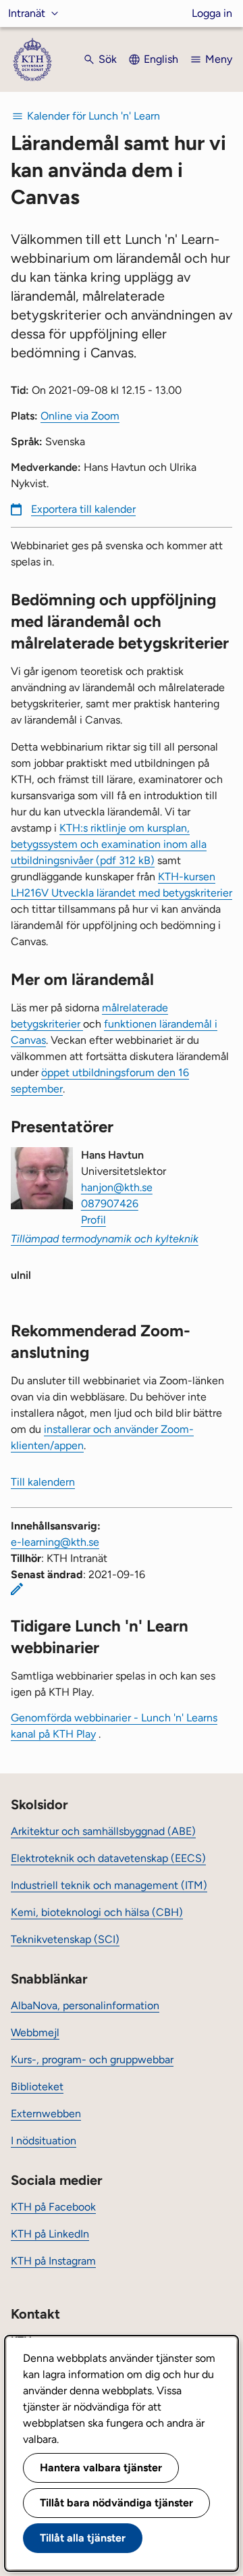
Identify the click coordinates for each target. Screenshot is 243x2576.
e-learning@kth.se (55, 1542)
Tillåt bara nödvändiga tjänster (116, 2503)
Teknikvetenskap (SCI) (65, 1939)
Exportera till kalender (83, 509)
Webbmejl (35, 2032)
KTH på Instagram (53, 2261)
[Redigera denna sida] (17, 1589)
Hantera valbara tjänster (101, 2468)
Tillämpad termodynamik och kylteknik (105, 1239)
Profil (93, 1220)
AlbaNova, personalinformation (85, 2005)
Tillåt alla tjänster (83, 2538)
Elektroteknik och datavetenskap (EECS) (108, 1858)
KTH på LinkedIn (50, 2234)
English (161, 59)
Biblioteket (37, 2087)
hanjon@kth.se (117, 1187)
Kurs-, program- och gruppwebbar (92, 2060)
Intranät (27, 13)
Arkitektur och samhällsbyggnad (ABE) (103, 1831)
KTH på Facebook (53, 2207)
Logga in (212, 13)
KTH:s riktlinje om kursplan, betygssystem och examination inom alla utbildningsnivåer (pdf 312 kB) (109, 844)
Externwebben (46, 2114)
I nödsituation (44, 2141)
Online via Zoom (80, 416)
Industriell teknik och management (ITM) (109, 1885)
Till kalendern (43, 1482)
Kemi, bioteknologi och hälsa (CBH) (97, 1912)
